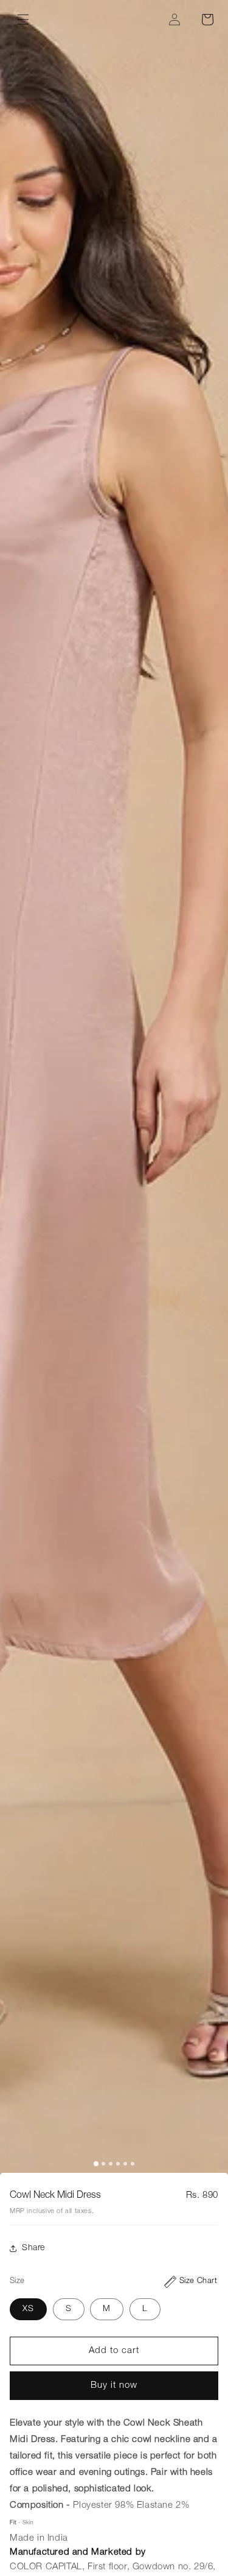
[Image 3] (111, 2164)
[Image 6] (133, 2164)
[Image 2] (103, 2164)
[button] (23, 19)
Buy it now (114, 2386)
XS (28, 2309)
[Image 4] (118, 2164)
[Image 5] (125, 2164)
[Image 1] (96, 2164)
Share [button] (33, 2248)
